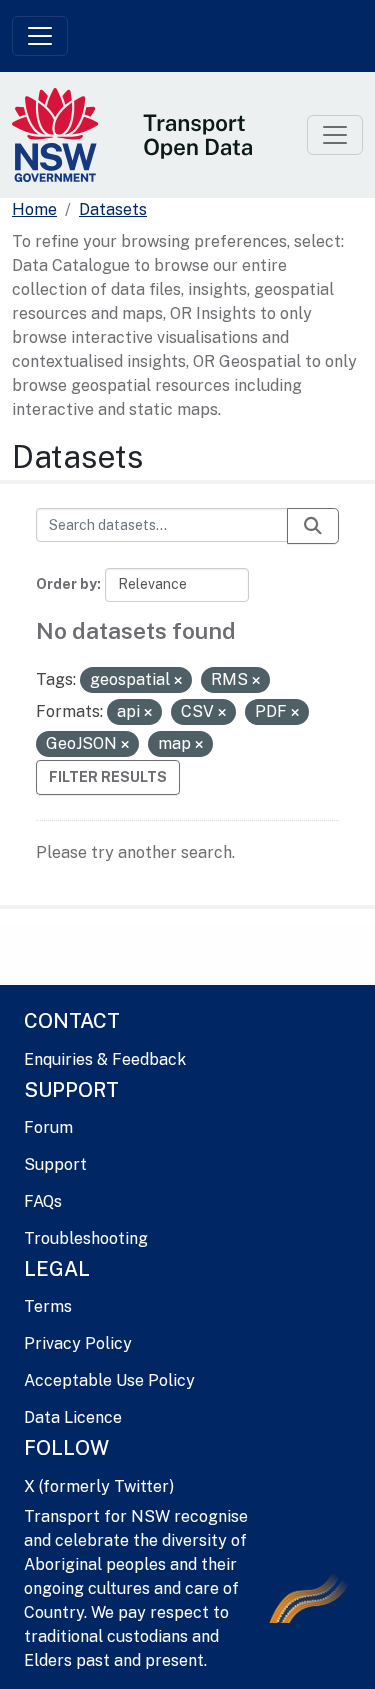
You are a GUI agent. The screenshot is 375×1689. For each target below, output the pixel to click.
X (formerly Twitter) (99, 1486)
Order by (66, 584)
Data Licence (73, 1417)
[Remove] (178, 681)
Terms (48, 1306)
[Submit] (313, 526)
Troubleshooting (86, 1238)
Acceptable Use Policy (109, 1380)
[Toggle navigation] (40, 36)
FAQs (43, 1201)
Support (55, 1164)
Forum (48, 1127)
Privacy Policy (78, 1343)
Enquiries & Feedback (105, 1059)
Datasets (113, 209)
